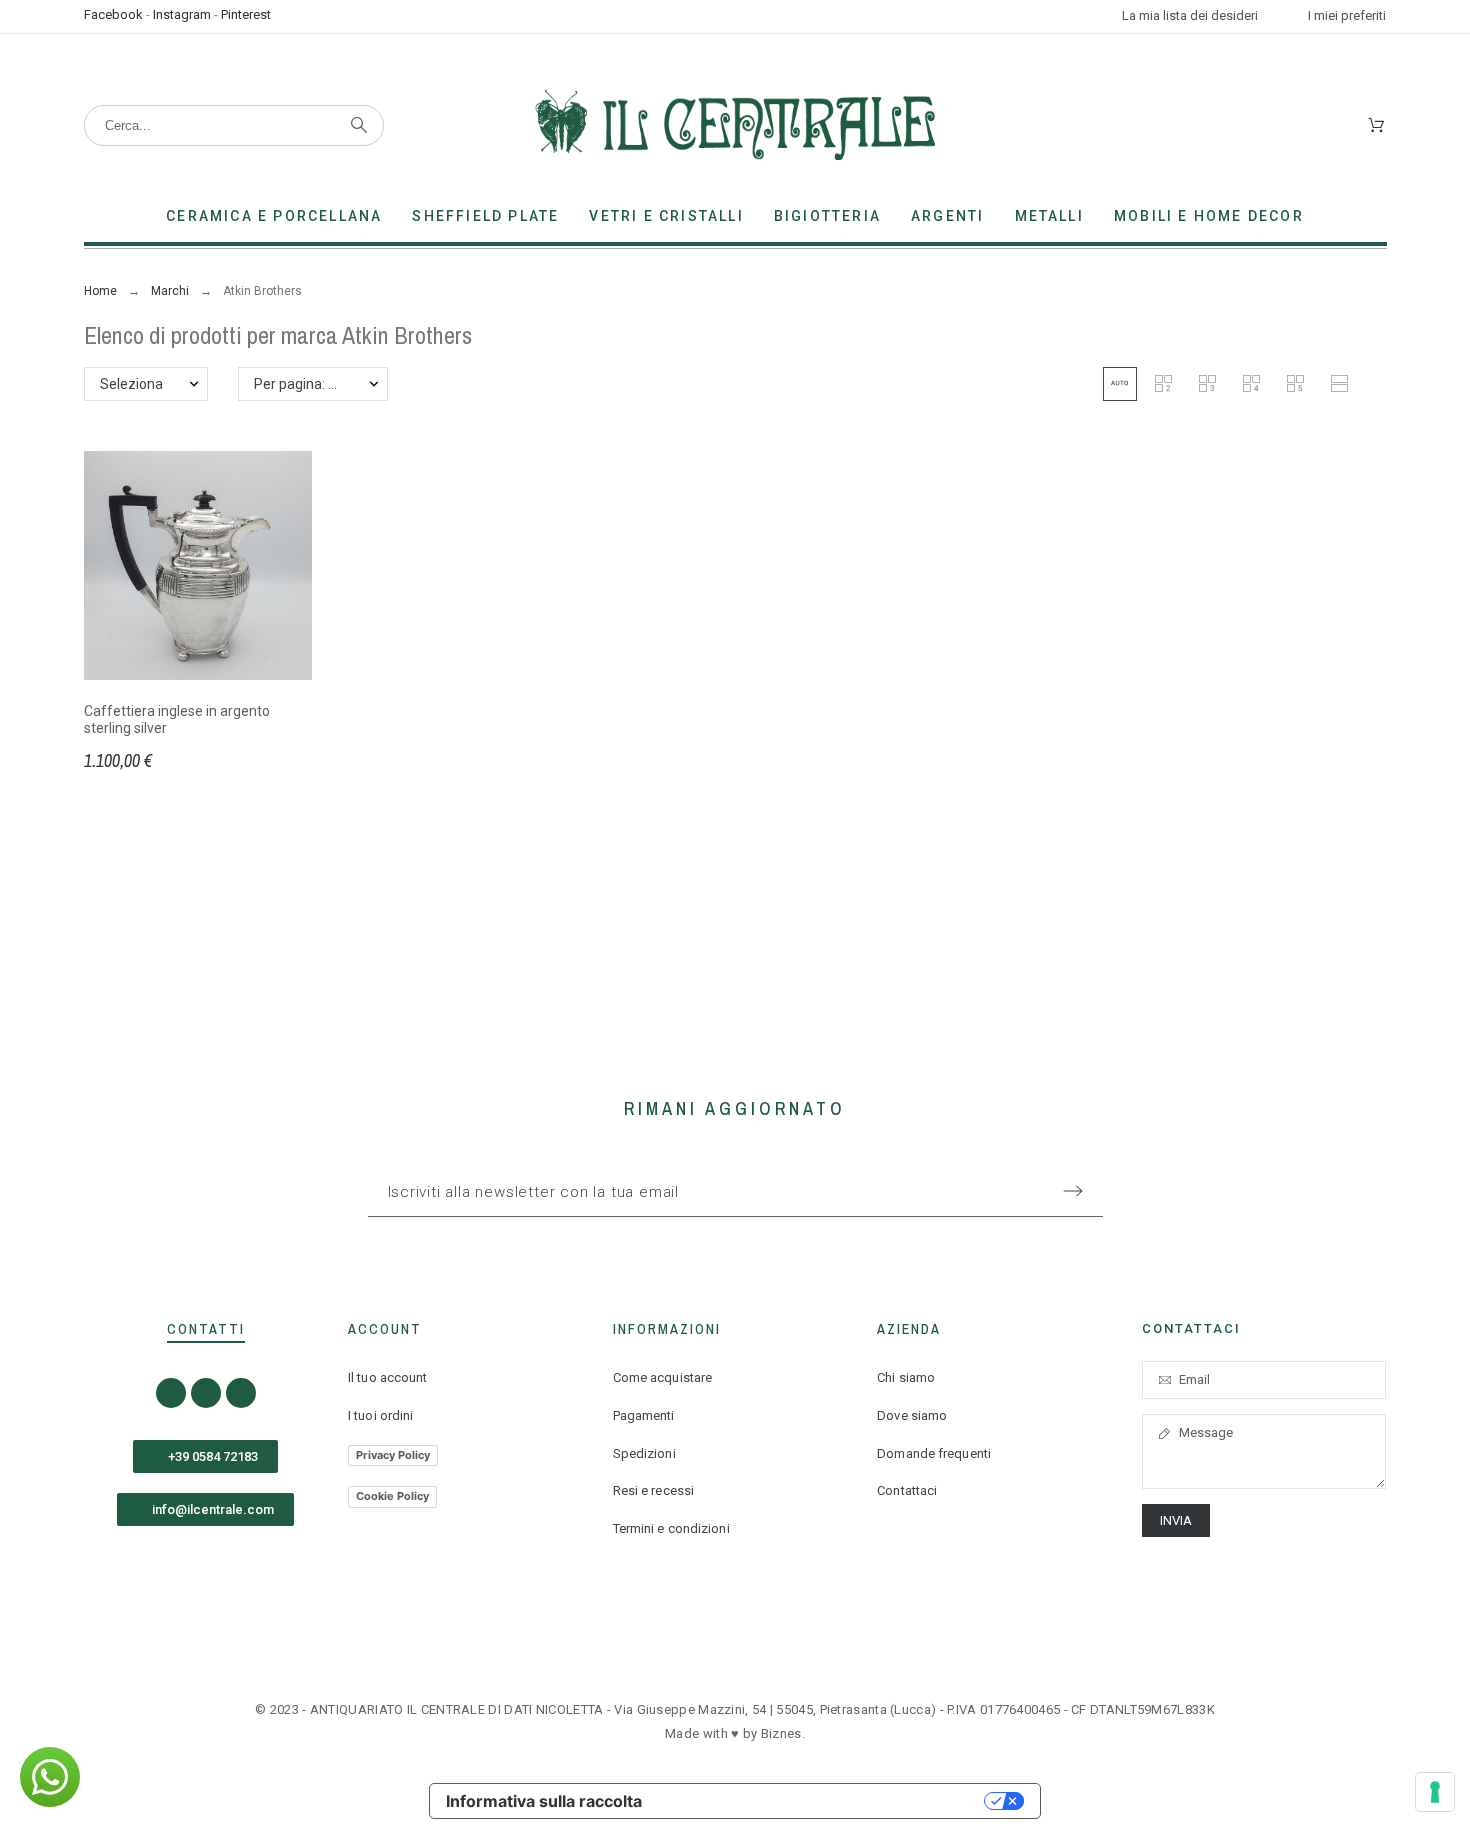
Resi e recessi (653, 1490)
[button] (1120, 384)
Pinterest (246, 14)
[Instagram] (206, 1393)
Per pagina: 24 (299, 384)
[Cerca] (359, 125)
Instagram (182, 14)
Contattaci (907, 1490)
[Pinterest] (241, 1393)
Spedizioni (644, 1453)
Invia (1176, 1520)
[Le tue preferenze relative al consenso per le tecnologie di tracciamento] (1435, 1792)
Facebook (113, 14)
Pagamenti (644, 1415)
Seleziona (131, 384)
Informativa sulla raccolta (544, 1801)
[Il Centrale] (735, 125)
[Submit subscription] (1073, 1191)
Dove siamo (912, 1415)
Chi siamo (906, 1377)
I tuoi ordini (380, 1415)
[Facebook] (171, 1393)
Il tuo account (387, 1377)
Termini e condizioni (671, 1528)
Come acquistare (663, 1377)
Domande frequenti (934, 1453)
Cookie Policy (392, 1496)
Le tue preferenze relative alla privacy (823, 1801)
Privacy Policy (393, 1455)
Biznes (781, 1733)
